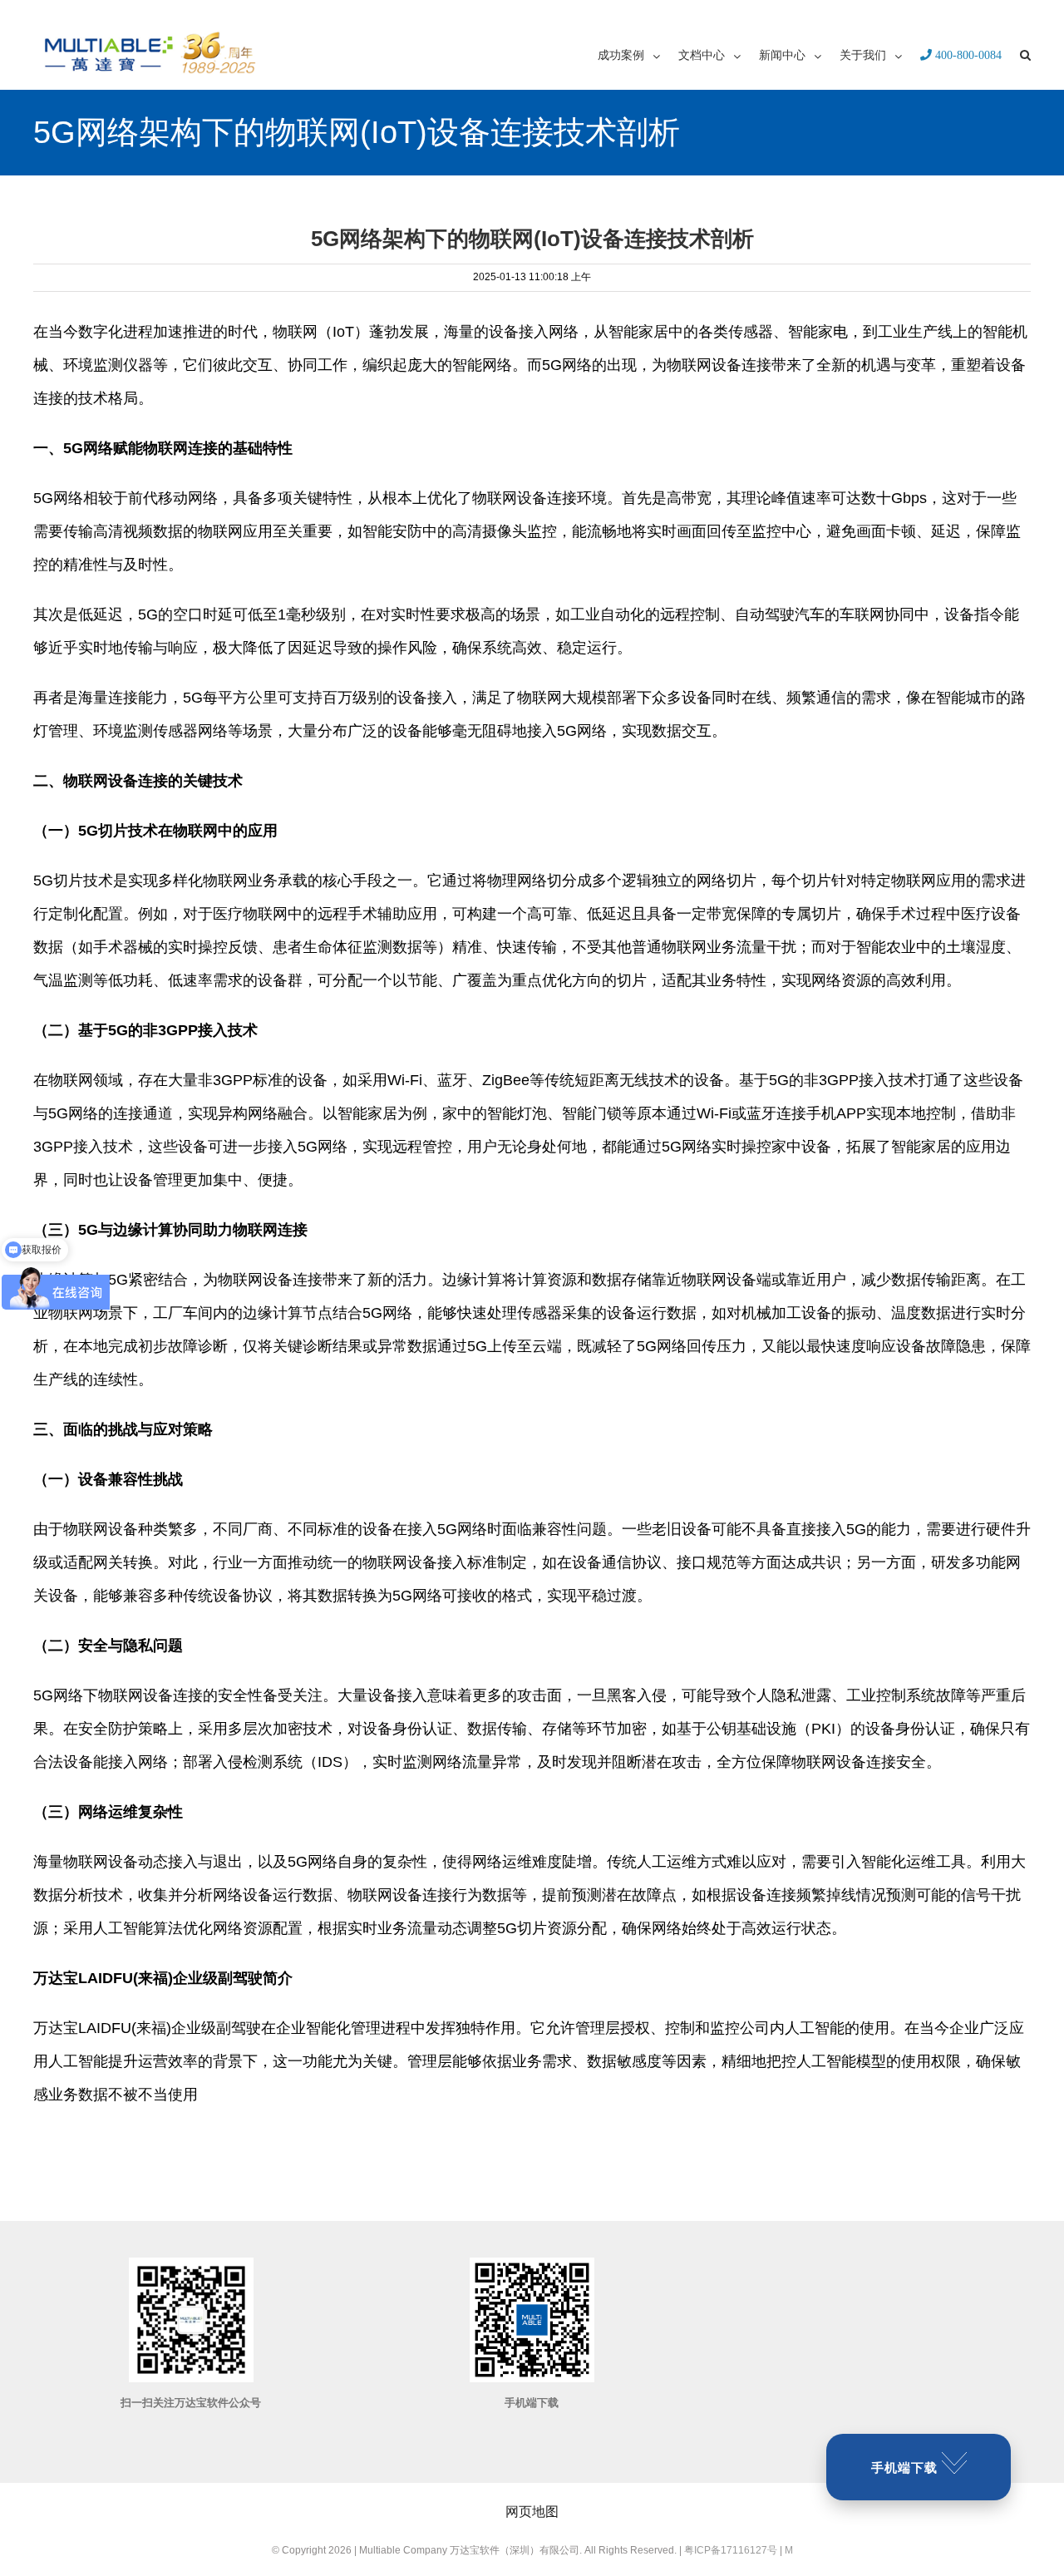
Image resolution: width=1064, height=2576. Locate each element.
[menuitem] (638, 54)
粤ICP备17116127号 (731, 2550)
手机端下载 (904, 2467)
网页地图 (532, 2512)
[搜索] (1025, 54)
